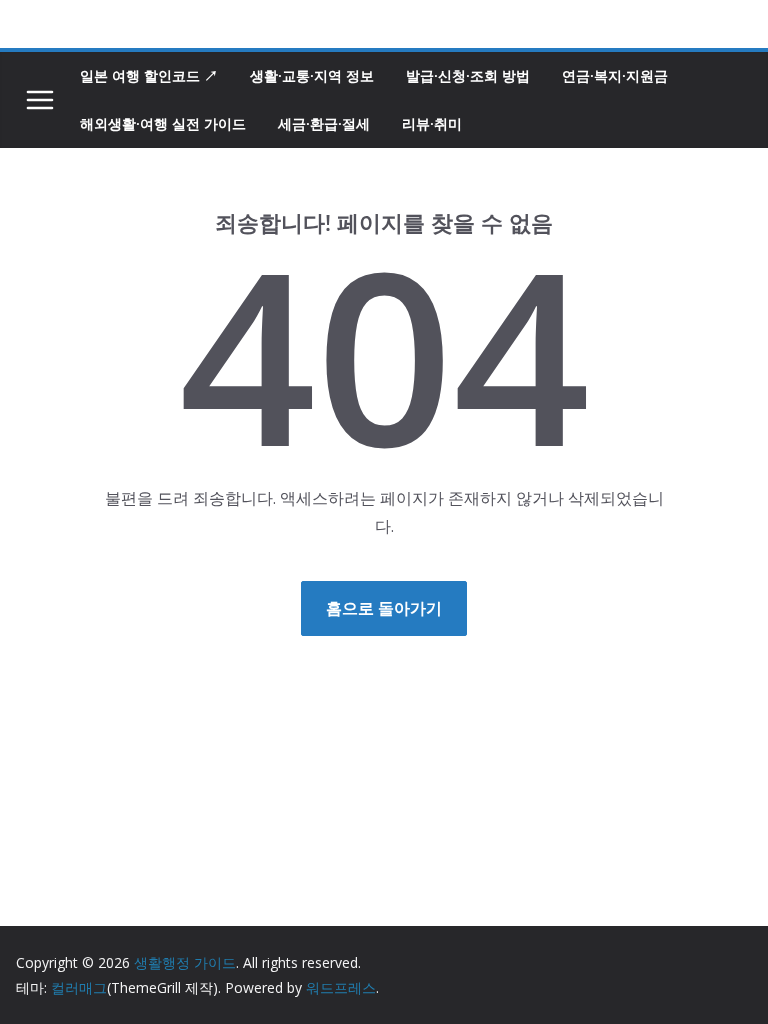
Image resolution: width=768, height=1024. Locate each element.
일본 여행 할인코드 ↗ (149, 75)
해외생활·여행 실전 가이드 (163, 123)
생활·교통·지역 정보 (312, 75)
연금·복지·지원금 (615, 75)
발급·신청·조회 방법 (468, 75)
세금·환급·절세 (324, 123)
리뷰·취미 (432, 123)
